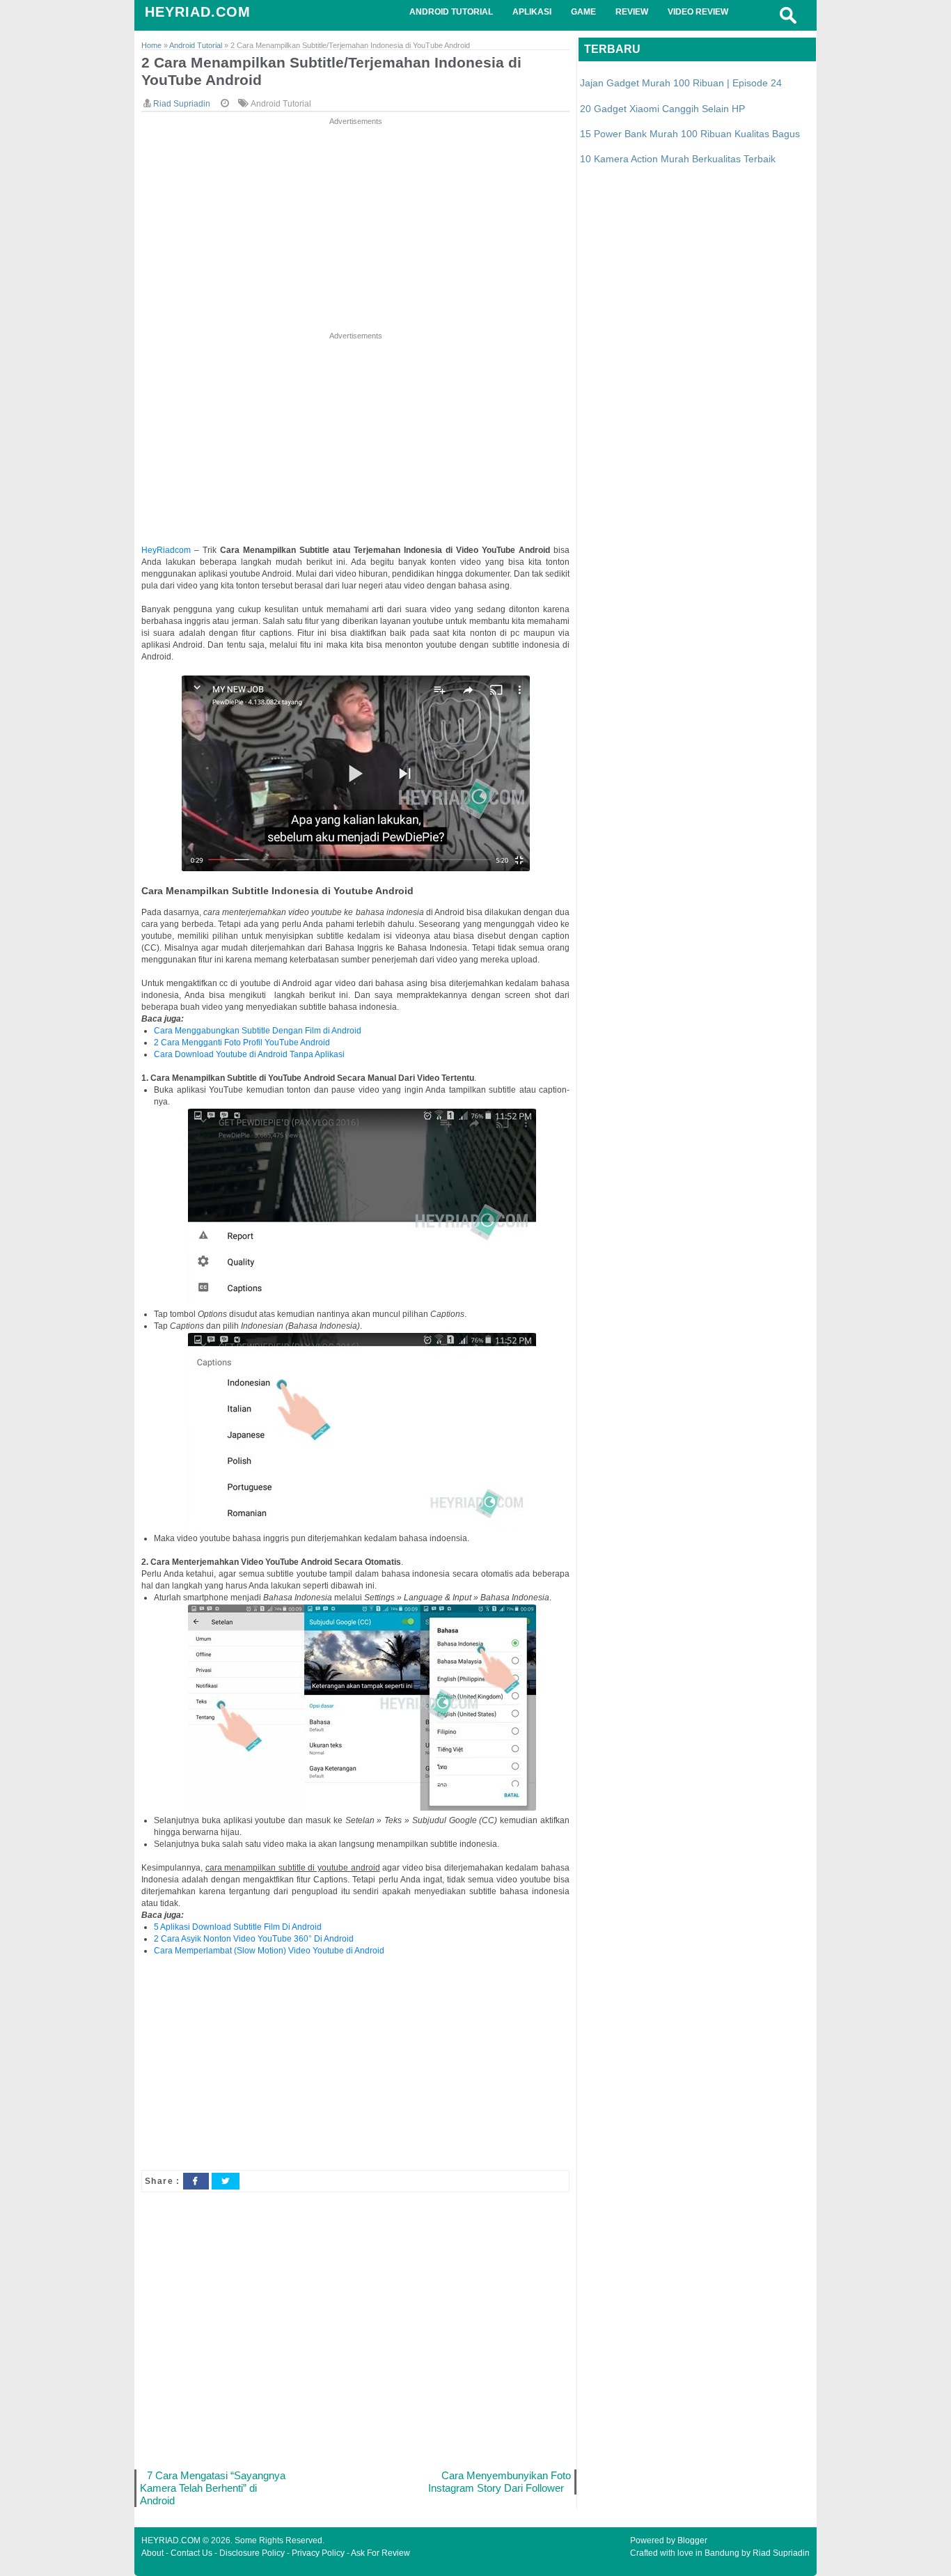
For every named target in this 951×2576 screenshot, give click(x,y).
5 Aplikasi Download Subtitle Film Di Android (238, 1927)
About (152, 2553)
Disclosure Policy (252, 2553)
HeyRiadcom (166, 550)
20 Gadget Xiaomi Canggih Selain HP (662, 109)
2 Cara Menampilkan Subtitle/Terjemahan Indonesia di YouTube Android (331, 71)
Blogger (692, 2540)
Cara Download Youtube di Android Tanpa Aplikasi (249, 1054)
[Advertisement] (355, 226)
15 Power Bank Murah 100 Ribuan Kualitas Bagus (690, 134)
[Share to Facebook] (196, 2181)
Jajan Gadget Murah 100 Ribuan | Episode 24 (681, 83)
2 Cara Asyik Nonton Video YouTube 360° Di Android (254, 1939)
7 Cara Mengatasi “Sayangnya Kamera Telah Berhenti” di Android (213, 2488)
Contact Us (191, 2553)
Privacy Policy (318, 2553)
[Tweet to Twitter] (226, 2181)
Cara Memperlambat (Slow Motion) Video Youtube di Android (269, 1951)
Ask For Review (380, 2553)
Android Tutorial (281, 104)
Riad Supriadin (781, 2553)
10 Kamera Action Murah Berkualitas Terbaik (678, 159)
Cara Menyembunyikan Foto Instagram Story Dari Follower (500, 2482)
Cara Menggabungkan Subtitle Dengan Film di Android (258, 1031)
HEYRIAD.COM (198, 12)
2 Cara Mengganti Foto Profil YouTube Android (242, 1043)
